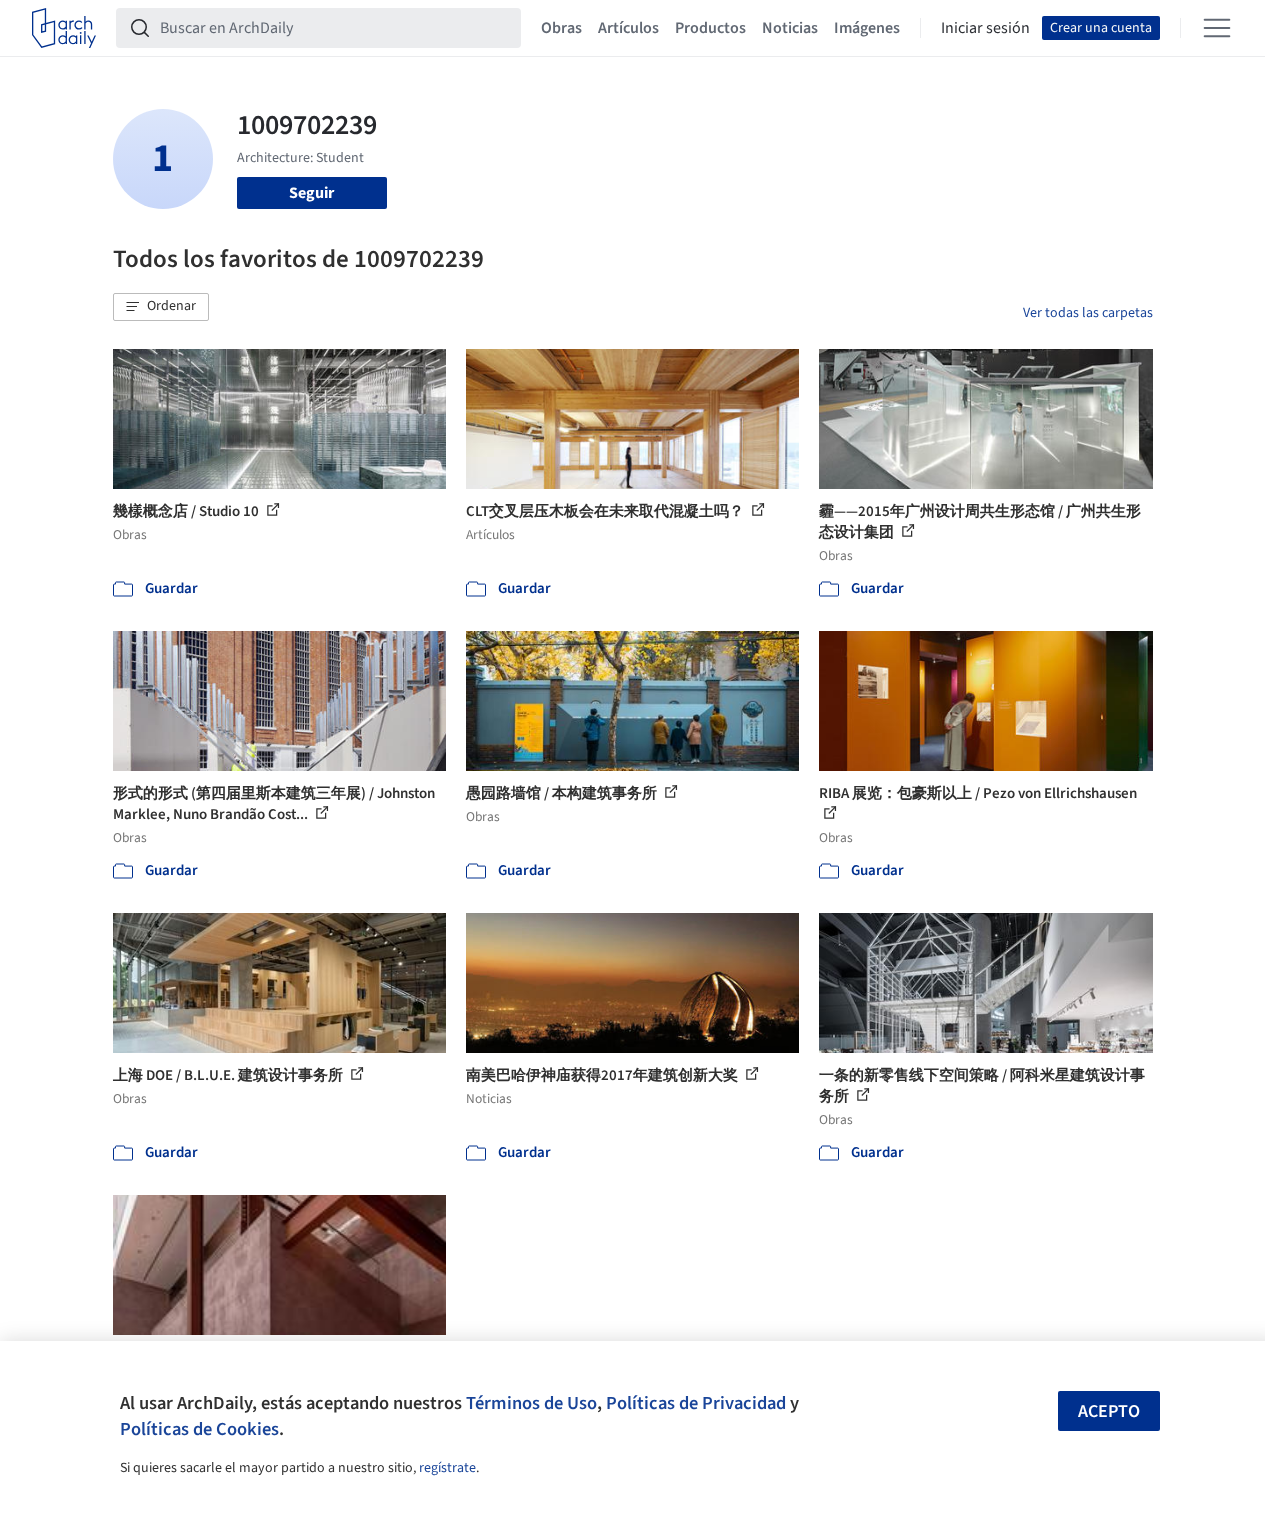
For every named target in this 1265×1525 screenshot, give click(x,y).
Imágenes (867, 28)
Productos (710, 28)
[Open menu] (1217, 28)
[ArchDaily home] (64, 28)
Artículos (628, 28)
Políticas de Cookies (199, 1429)
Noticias (790, 28)
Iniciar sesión (985, 28)
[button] (161, 307)
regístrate (447, 1468)
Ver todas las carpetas (1088, 313)
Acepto (1109, 1411)
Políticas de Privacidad (696, 1403)
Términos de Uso (531, 1403)
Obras (561, 28)
